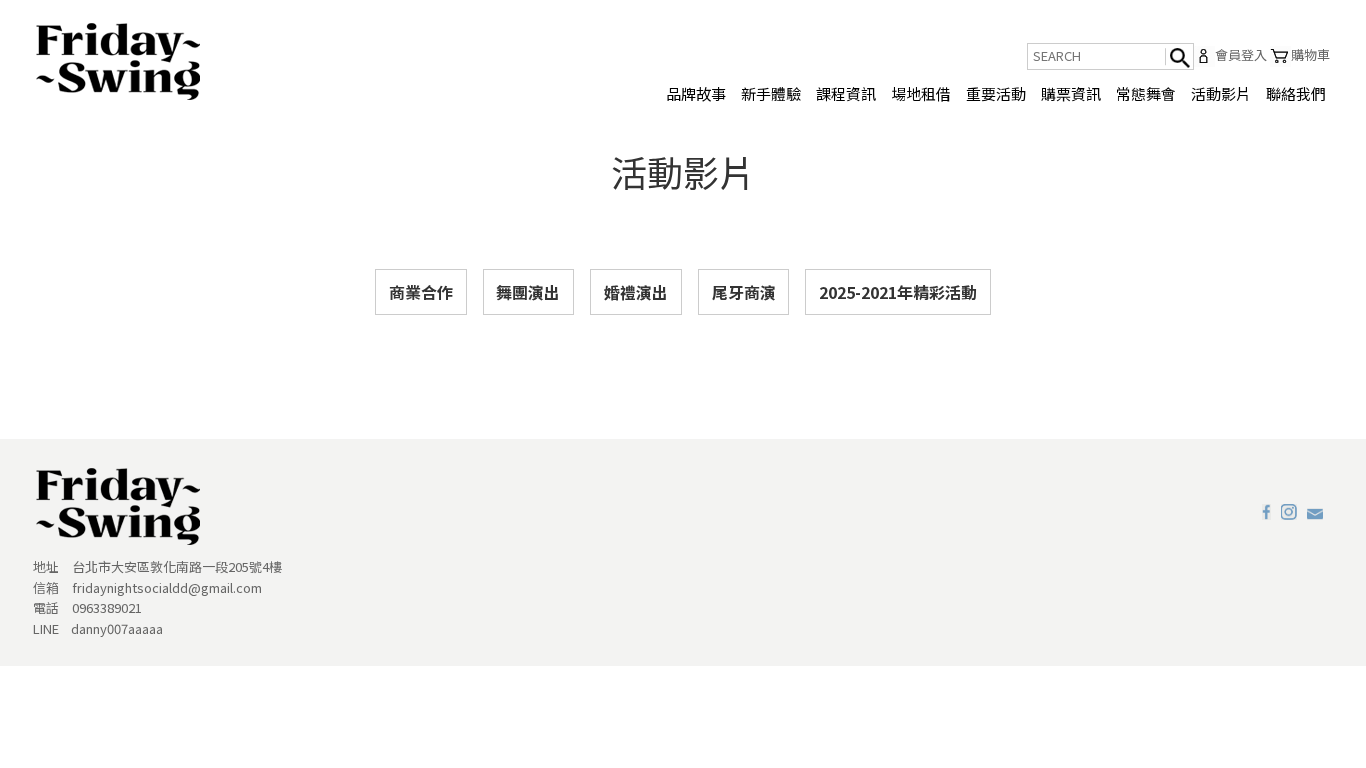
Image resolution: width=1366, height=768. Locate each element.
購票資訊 (1071, 93)
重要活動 (996, 93)
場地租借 (921, 93)
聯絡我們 (1296, 93)
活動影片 (1221, 93)
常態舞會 (1146, 93)
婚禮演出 (636, 292)
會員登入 (1241, 55)
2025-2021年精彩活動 (898, 292)
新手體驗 (771, 93)
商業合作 (421, 292)
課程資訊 (846, 93)
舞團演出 (528, 292)
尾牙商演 (744, 292)
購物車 (1310, 55)
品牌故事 (696, 93)
